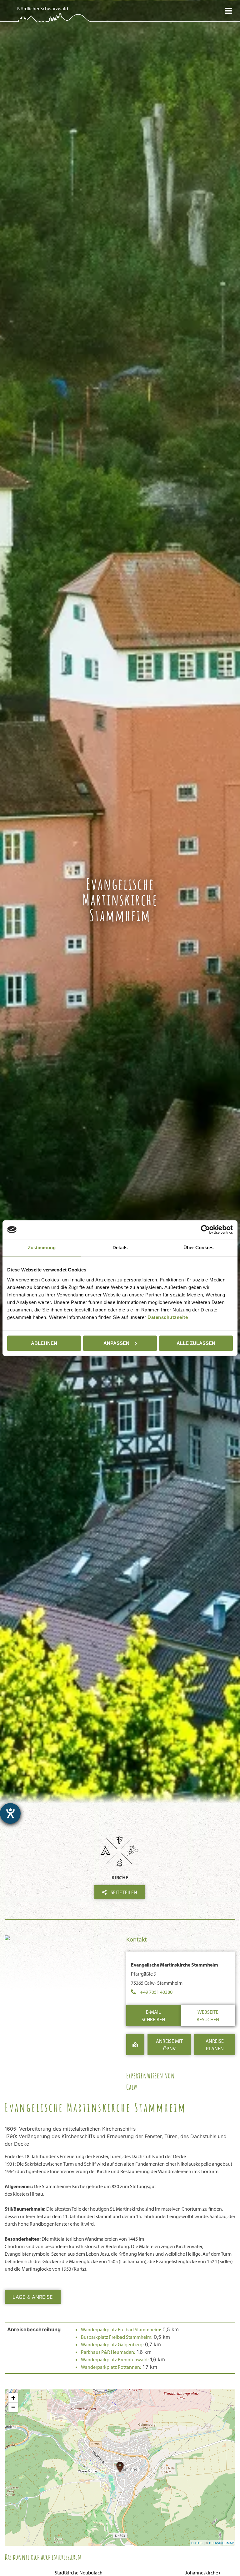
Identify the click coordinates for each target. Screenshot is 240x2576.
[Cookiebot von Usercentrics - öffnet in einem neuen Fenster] (205, 1230)
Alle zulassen (196, 1343)
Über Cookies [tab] (198, 1248)
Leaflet (197, 2543)
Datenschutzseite (168, 1317)
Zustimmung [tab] (42, 1248)
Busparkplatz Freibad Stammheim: (117, 2337)
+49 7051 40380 (156, 1992)
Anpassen (116, 1343)
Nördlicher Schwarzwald (43, 8)
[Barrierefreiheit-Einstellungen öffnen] (10, 1813)
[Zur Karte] (135, 2045)
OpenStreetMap (221, 2543)
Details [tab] (120, 1248)
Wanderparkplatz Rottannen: (111, 2367)
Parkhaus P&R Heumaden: (108, 2352)
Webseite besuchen (208, 2016)
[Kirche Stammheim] (62, 1939)
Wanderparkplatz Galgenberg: (112, 2344)
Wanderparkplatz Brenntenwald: (115, 2359)
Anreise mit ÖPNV (169, 2045)
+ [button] (13, 2398)
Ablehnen (44, 1343)
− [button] (13, 2407)
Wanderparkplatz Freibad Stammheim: (121, 2329)
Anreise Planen (215, 2045)
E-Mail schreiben (153, 2016)
